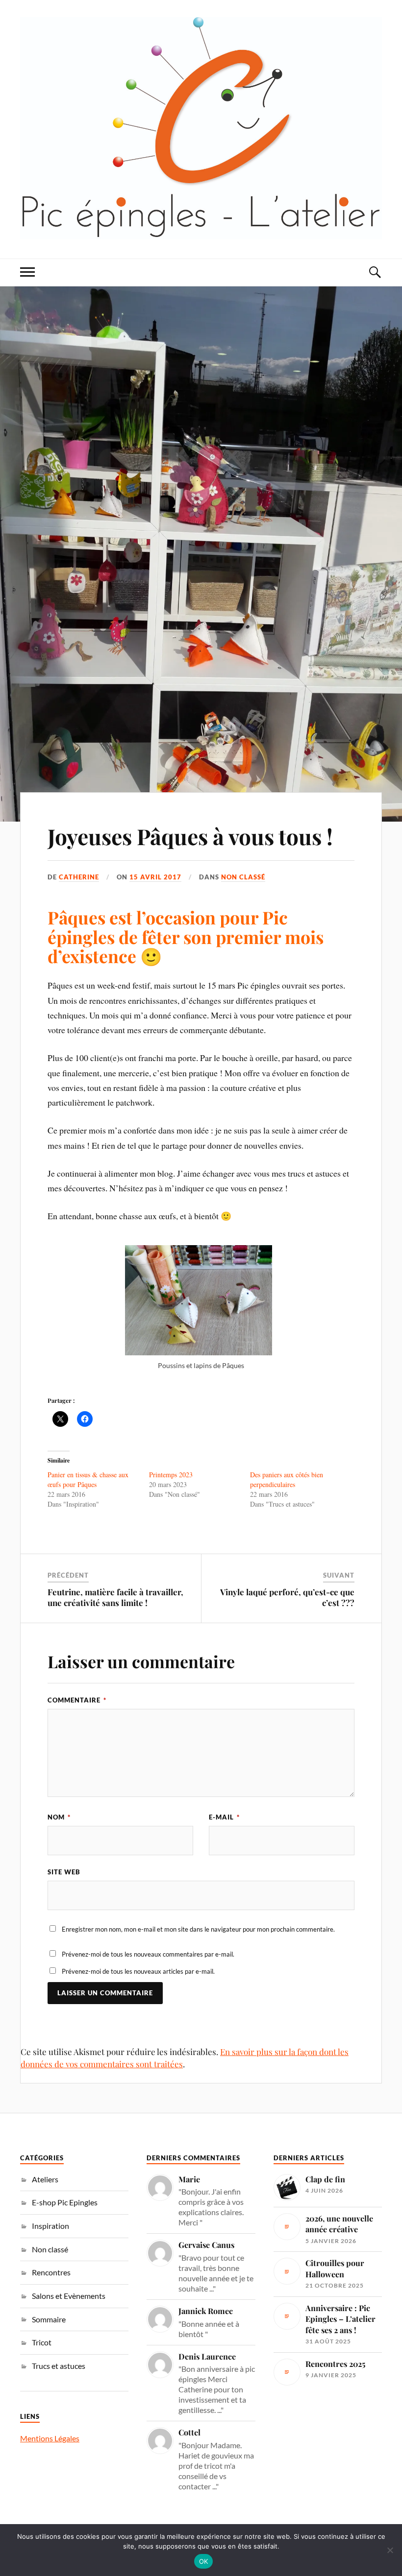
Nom (59, 1817)
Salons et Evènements (69, 2296)
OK (204, 2561)
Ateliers (45, 2179)
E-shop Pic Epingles (65, 2202)
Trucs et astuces (59, 2366)
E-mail (224, 1817)
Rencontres (51, 2272)
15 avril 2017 (155, 877)
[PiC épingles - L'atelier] (201, 128)
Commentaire (77, 1700)
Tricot (42, 2342)
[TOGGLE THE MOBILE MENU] (27, 272)
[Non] (390, 2550)
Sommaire (49, 2319)
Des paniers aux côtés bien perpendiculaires (287, 1479)
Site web (64, 1872)
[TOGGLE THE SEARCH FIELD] (375, 272)
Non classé (243, 877)
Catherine (79, 877)
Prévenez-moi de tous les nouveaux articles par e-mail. (138, 1971)
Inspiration (50, 2226)
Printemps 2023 (171, 1475)
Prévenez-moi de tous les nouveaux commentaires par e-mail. (148, 1954)
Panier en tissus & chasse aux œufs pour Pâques (88, 1479)
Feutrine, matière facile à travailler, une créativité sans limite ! (115, 1597)
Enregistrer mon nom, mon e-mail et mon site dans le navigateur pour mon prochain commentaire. (198, 1929)
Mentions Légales (50, 2438)
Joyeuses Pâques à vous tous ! (190, 836)
